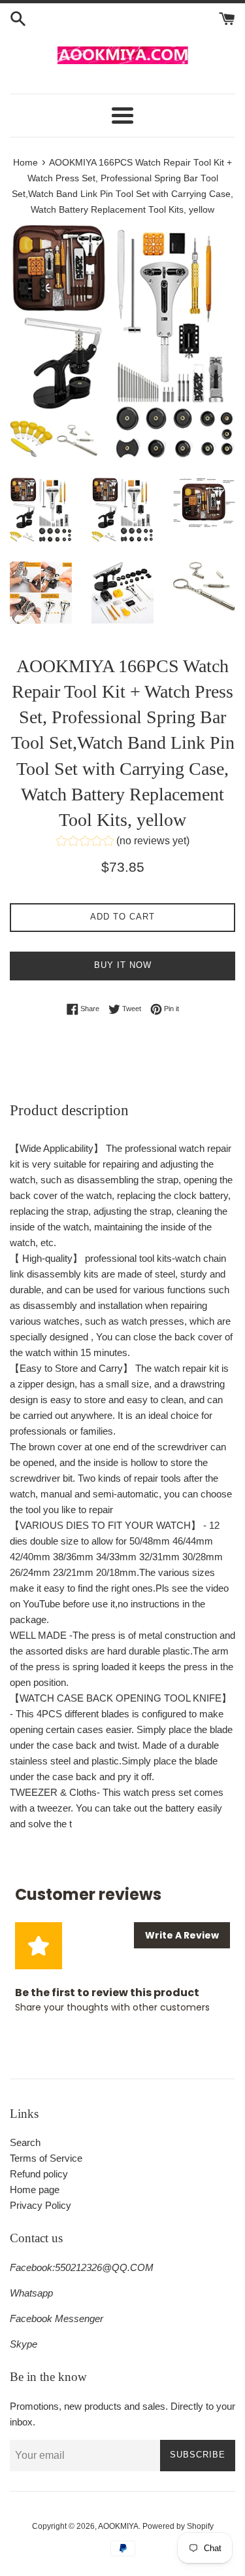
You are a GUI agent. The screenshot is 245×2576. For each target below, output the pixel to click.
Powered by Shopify (178, 2526)
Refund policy (39, 2174)
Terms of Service (46, 2158)
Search (25, 2142)
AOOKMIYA (118, 2526)
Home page (35, 2190)
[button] (123, 843)
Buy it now (123, 965)
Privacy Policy (41, 2205)
